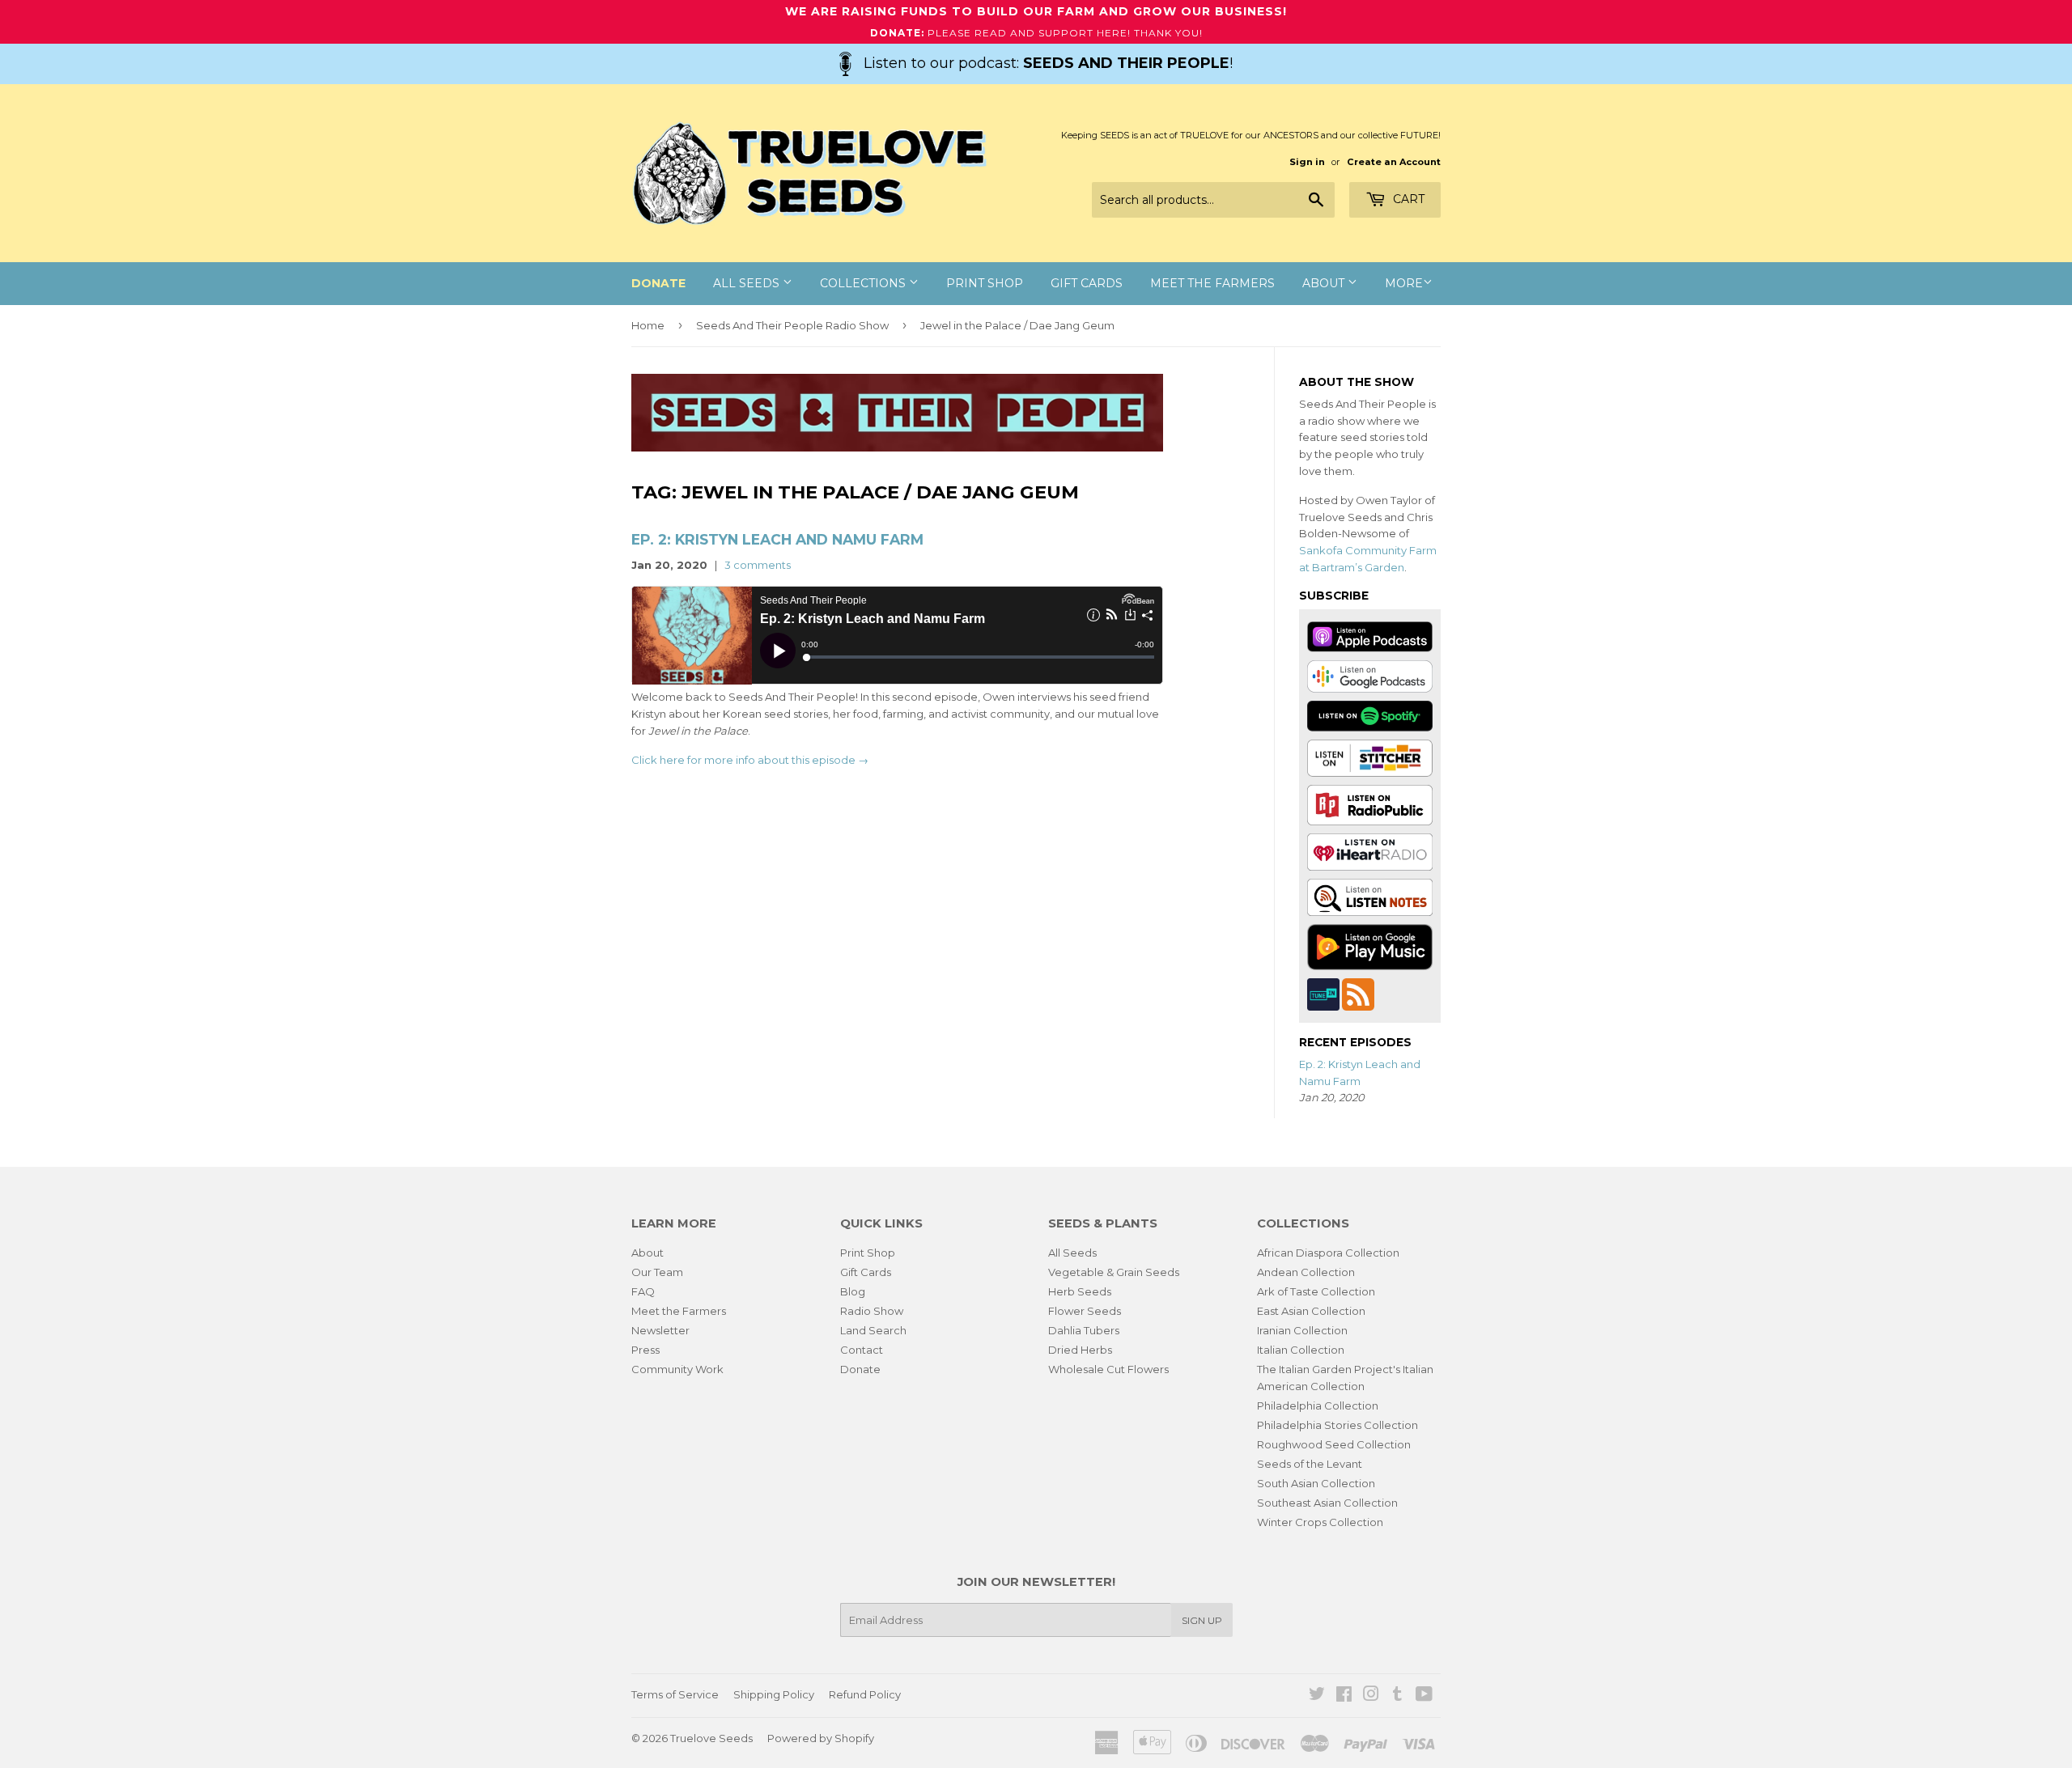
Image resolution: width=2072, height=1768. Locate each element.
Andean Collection (1306, 1272)
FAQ (643, 1291)
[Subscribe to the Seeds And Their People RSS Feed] (1358, 993)
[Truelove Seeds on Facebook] (1344, 1696)
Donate (860, 1369)
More (1404, 283)
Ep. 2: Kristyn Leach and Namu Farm (777, 539)
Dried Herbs (1080, 1350)
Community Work (677, 1369)
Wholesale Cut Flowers (1108, 1369)
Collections (864, 283)
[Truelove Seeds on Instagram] (1371, 1696)
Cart (1407, 199)
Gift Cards (1087, 283)
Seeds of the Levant (1310, 1464)
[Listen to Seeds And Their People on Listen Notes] (1370, 896)
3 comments (758, 565)
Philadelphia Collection (1318, 1405)
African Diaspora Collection (1328, 1253)
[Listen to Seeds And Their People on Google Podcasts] (1370, 675)
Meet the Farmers (1212, 283)
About (1325, 283)
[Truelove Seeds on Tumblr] (1397, 1696)
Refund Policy (865, 1694)
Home (648, 325)
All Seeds (748, 283)
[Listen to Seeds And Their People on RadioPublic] (1370, 803)
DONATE (658, 283)
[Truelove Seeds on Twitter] (1317, 1696)
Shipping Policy (774, 1694)
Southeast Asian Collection (1327, 1503)
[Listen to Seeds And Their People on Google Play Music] (1370, 946)
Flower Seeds (1085, 1311)
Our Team (657, 1272)
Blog (853, 1291)
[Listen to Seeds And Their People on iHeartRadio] (1370, 850)
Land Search (873, 1330)
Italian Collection (1301, 1350)
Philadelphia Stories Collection (1337, 1425)
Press (645, 1350)
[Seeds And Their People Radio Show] (897, 447)
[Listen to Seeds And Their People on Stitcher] (1370, 757)
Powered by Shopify (821, 1738)
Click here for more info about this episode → (750, 760)
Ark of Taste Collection (1316, 1291)
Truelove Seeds (711, 1738)
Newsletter (660, 1330)
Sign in (1307, 162)
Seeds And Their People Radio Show (792, 325)
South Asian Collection (1316, 1483)
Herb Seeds (1080, 1291)
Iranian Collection (1302, 1330)
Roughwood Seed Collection (1334, 1444)
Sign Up (1202, 1620)
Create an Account (1394, 162)
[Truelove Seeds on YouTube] (1424, 1696)
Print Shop (985, 283)
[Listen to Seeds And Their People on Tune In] (1325, 993)
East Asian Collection (1311, 1311)
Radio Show (872, 1311)
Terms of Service (675, 1694)
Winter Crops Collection (1320, 1522)
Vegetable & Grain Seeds (1114, 1272)
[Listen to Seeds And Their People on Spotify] (1370, 714)
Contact (862, 1350)
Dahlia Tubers (1084, 1330)
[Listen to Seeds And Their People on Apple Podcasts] (1370, 636)
